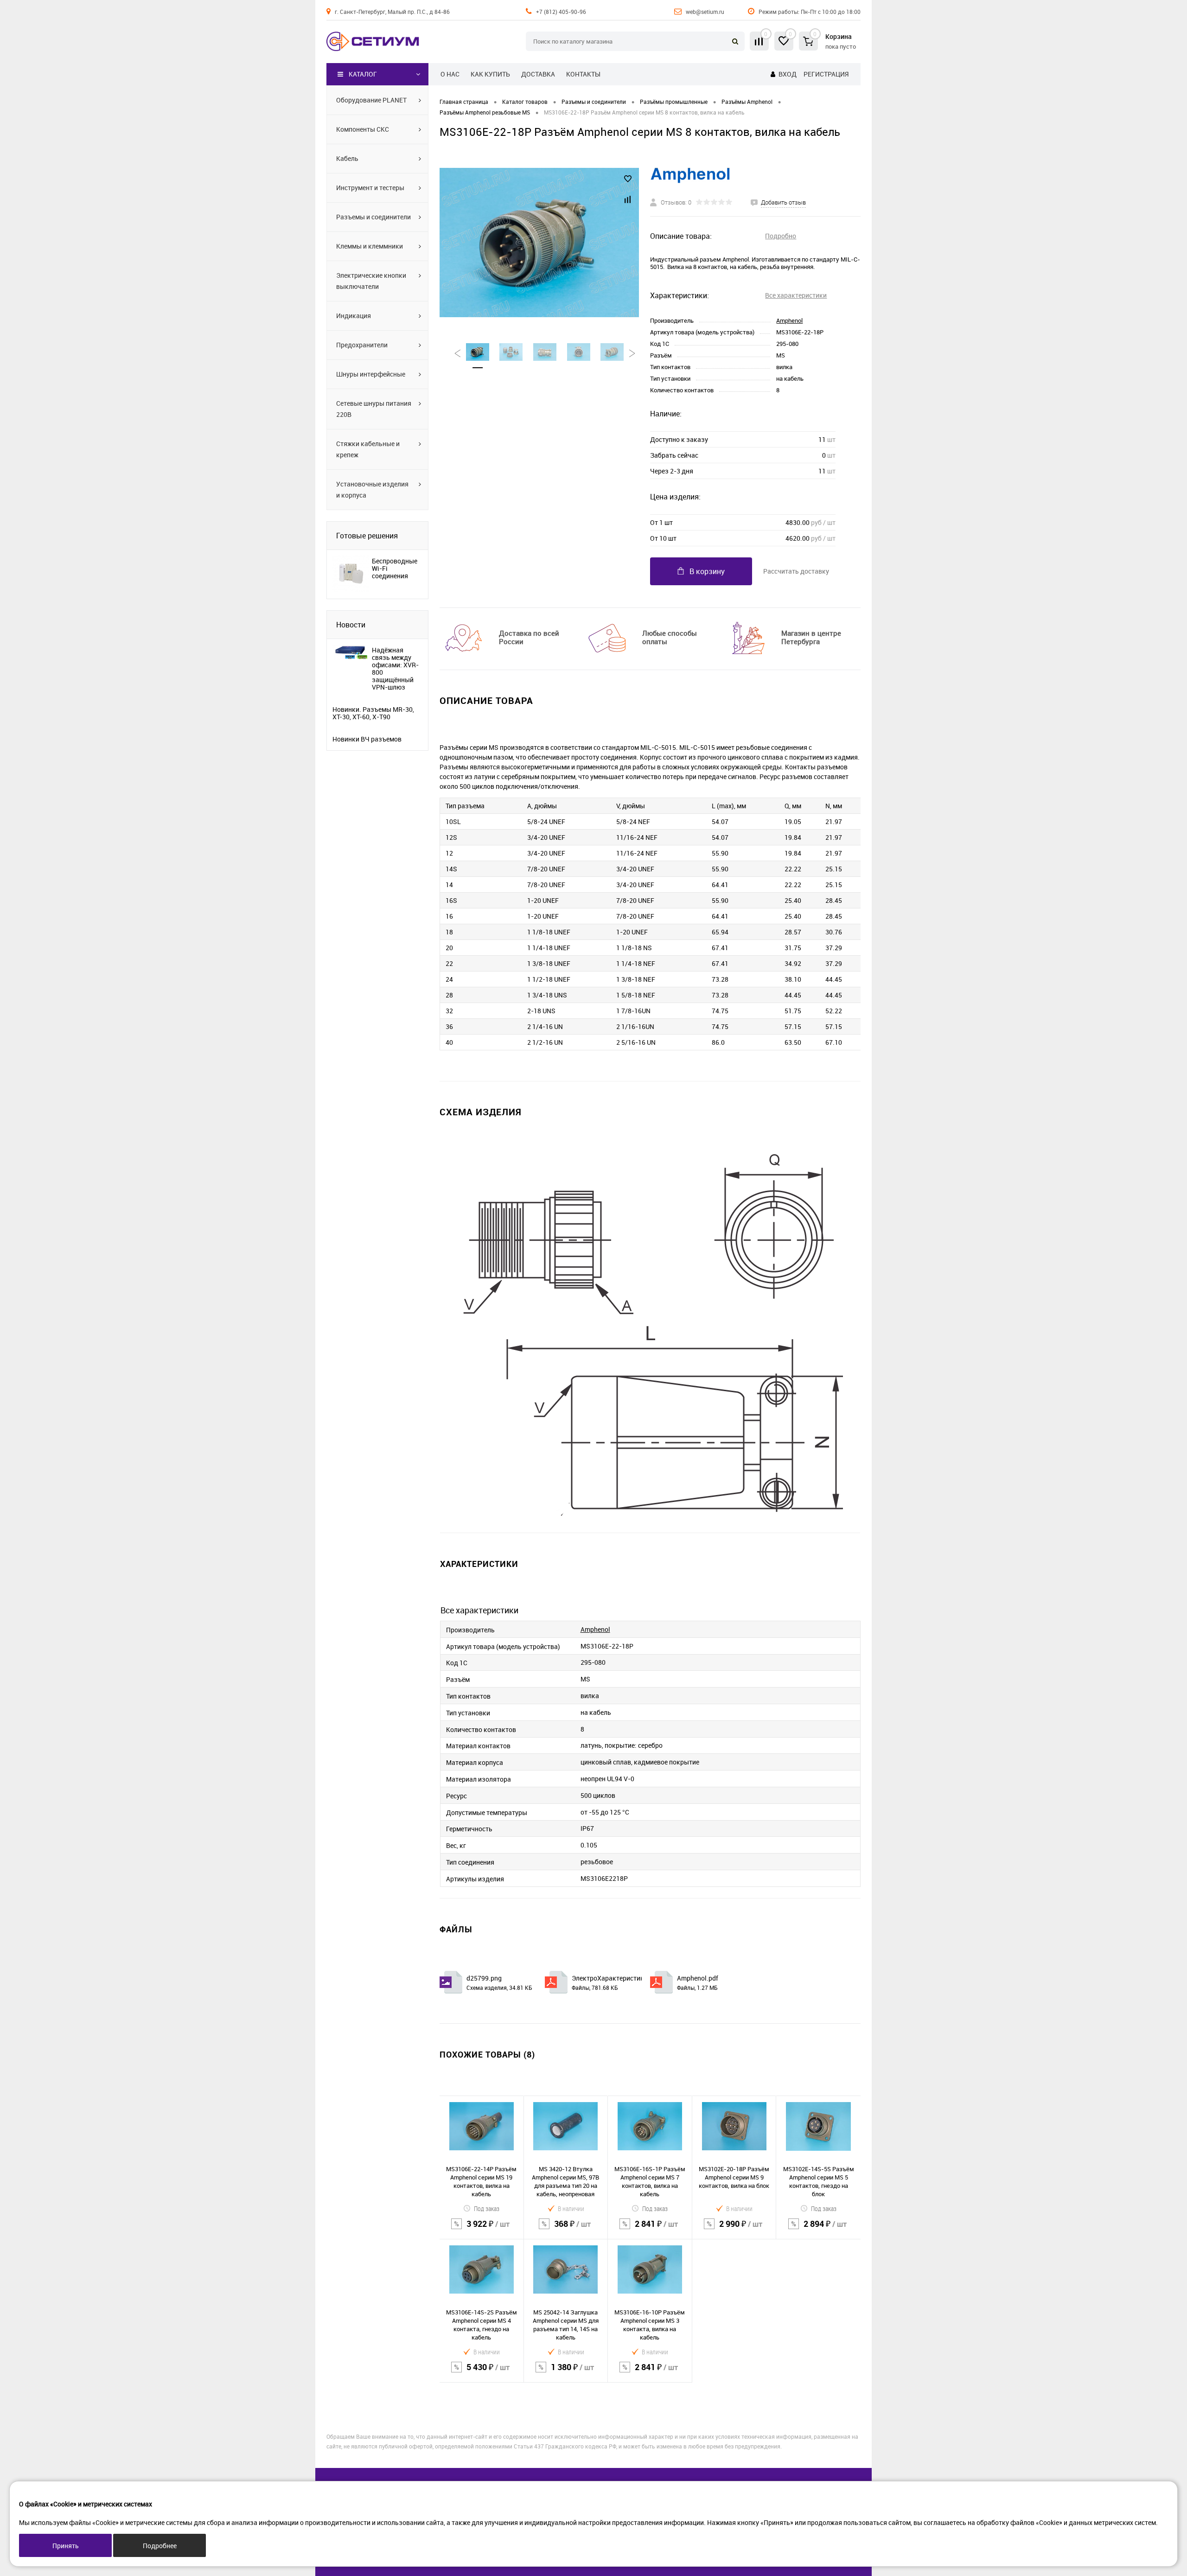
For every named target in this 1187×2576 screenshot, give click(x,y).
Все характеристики (796, 295)
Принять (66, 2546)
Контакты (583, 74)
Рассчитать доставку (796, 571)
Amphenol (789, 320)
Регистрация (826, 74)
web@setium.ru (705, 12)
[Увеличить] (539, 243)
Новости (351, 625)
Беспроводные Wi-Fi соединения (395, 569)
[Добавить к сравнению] (628, 199)
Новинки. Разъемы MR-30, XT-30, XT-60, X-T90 (373, 713)
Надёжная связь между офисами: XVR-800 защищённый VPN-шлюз (395, 669)
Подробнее (160, 2546)
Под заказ (487, 2208)
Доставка (538, 74)
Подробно (781, 236)
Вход (788, 74)
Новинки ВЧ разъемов (367, 739)
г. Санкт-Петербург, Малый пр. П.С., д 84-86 (392, 12)
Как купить (490, 74)
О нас (450, 74)
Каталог (363, 74)
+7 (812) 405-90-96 (561, 12)
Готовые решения (367, 536)
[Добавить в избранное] (628, 179)
